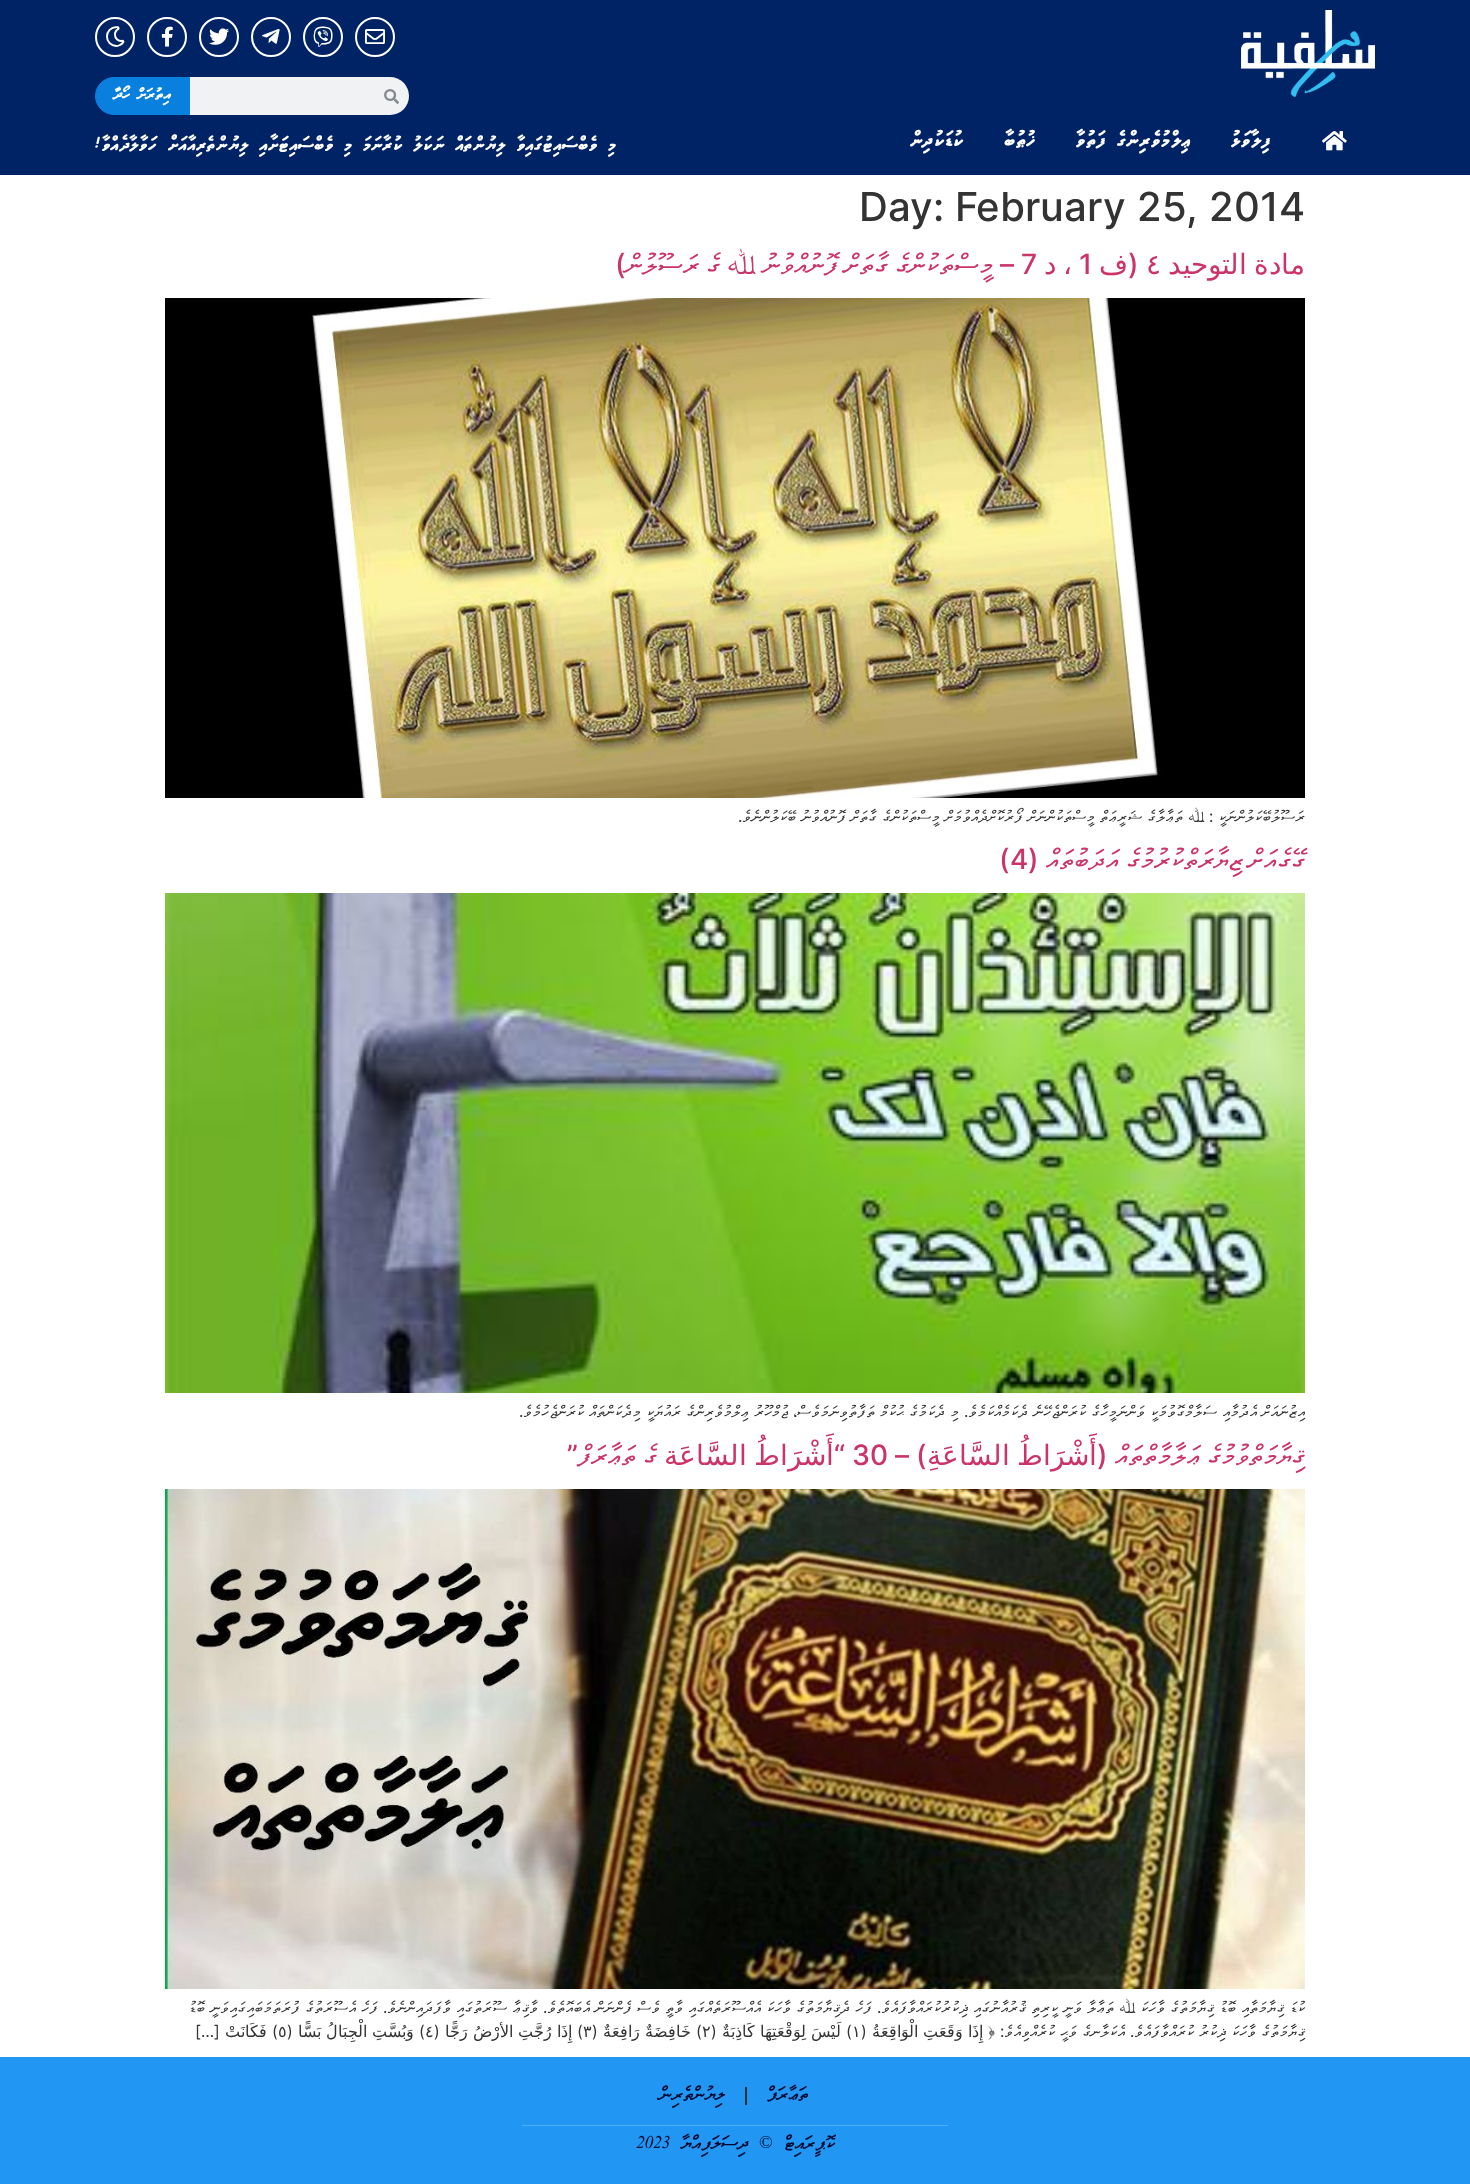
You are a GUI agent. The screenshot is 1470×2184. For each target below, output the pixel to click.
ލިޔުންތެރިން (692, 2095)
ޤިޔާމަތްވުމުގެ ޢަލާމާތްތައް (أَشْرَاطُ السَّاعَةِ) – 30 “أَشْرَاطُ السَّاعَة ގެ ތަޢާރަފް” (936, 1455)
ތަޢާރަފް (787, 2095)
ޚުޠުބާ (1020, 141)
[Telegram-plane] (271, 37)
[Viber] (323, 37)
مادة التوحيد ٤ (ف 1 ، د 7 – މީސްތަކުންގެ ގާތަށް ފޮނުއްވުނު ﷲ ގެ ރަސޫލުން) (960, 264)
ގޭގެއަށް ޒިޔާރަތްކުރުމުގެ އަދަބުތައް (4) (1152, 859)
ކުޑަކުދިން (937, 141)
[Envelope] (375, 37)
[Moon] (115, 37)
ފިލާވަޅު (1251, 141)
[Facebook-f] (167, 37)
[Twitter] (219, 37)
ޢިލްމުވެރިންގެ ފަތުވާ (1133, 141)
